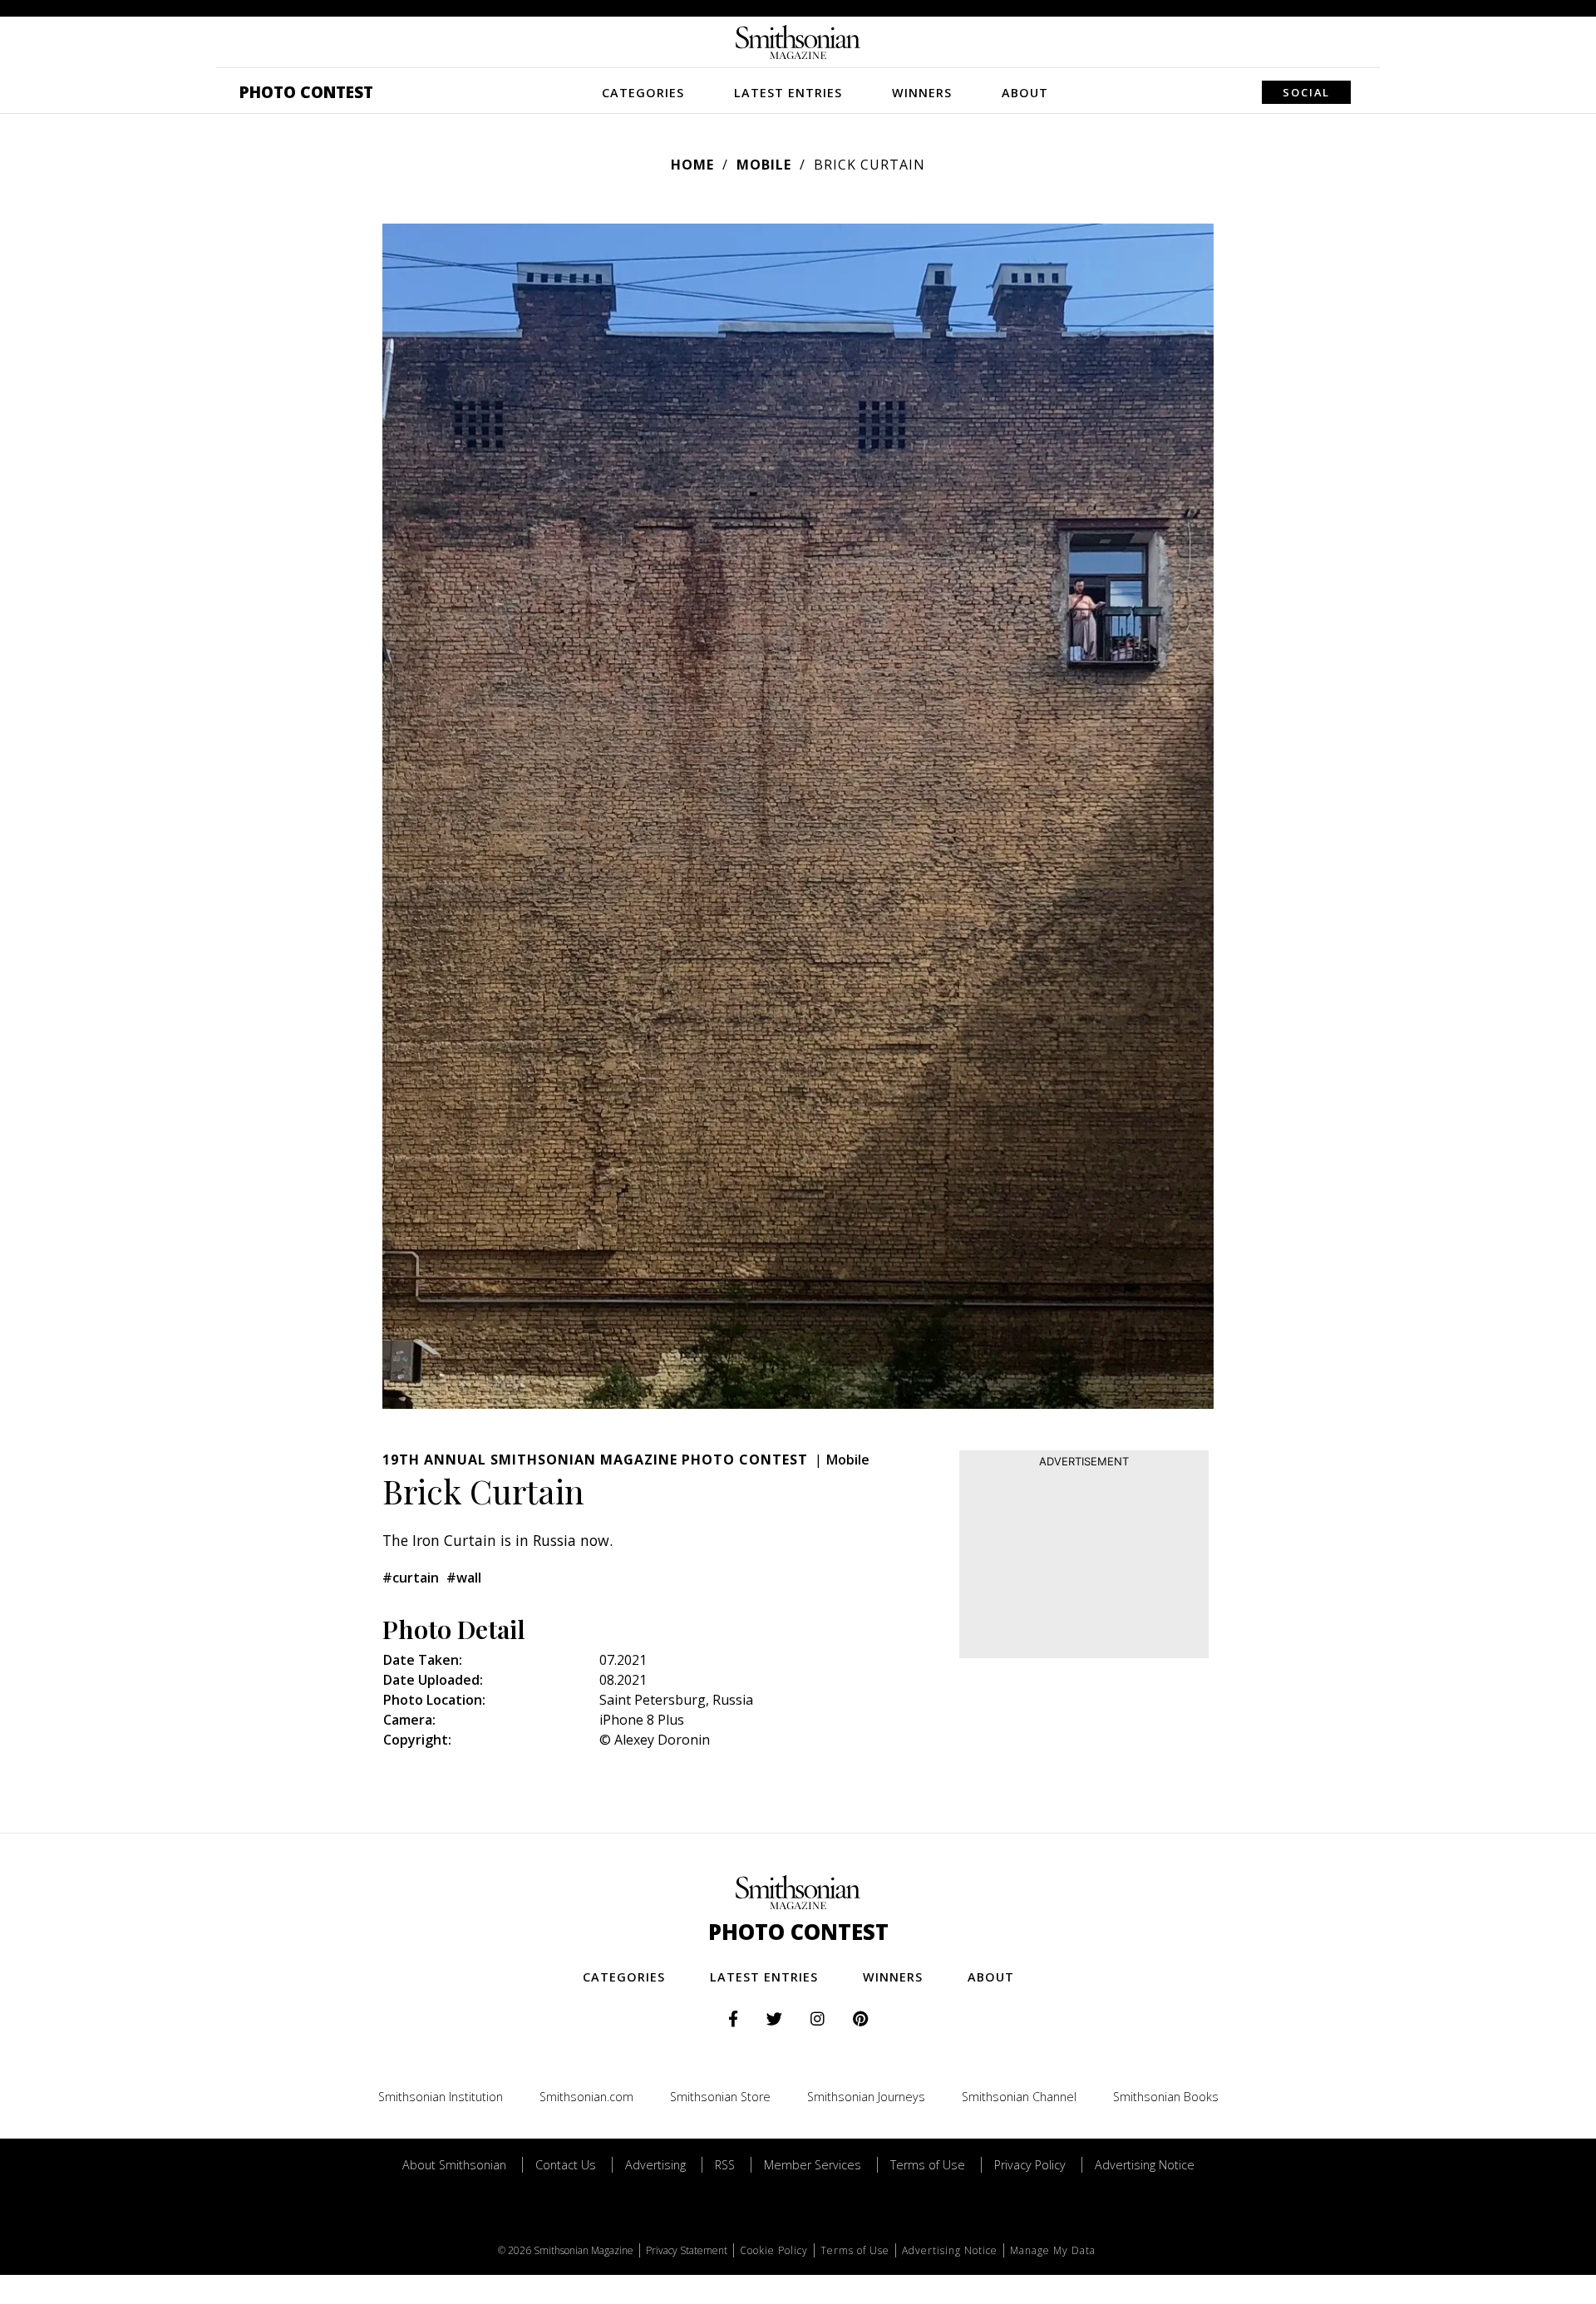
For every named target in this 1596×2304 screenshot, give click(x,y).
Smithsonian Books (1166, 2097)
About (1025, 93)
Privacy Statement (687, 2250)
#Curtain (411, 1578)
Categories (643, 93)
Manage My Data (1053, 2250)
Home (692, 165)
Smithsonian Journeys (866, 2097)
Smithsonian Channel (1019, 2097)
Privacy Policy (1030, 2165)
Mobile (764, 165)
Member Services (813, 2165)
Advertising (655, 2165)
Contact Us (566, 2165)
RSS (725, 2165)
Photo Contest (306, 92)
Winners (922, 93)
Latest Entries (788, 93)
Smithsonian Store (720, 2097)
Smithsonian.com (586, 2097)
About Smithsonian (454, 2165)
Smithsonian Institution (441, 2097)
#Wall (464, 1578)
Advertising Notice (1145, 2165)
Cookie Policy (774, 2250)
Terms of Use (928, 2165)
